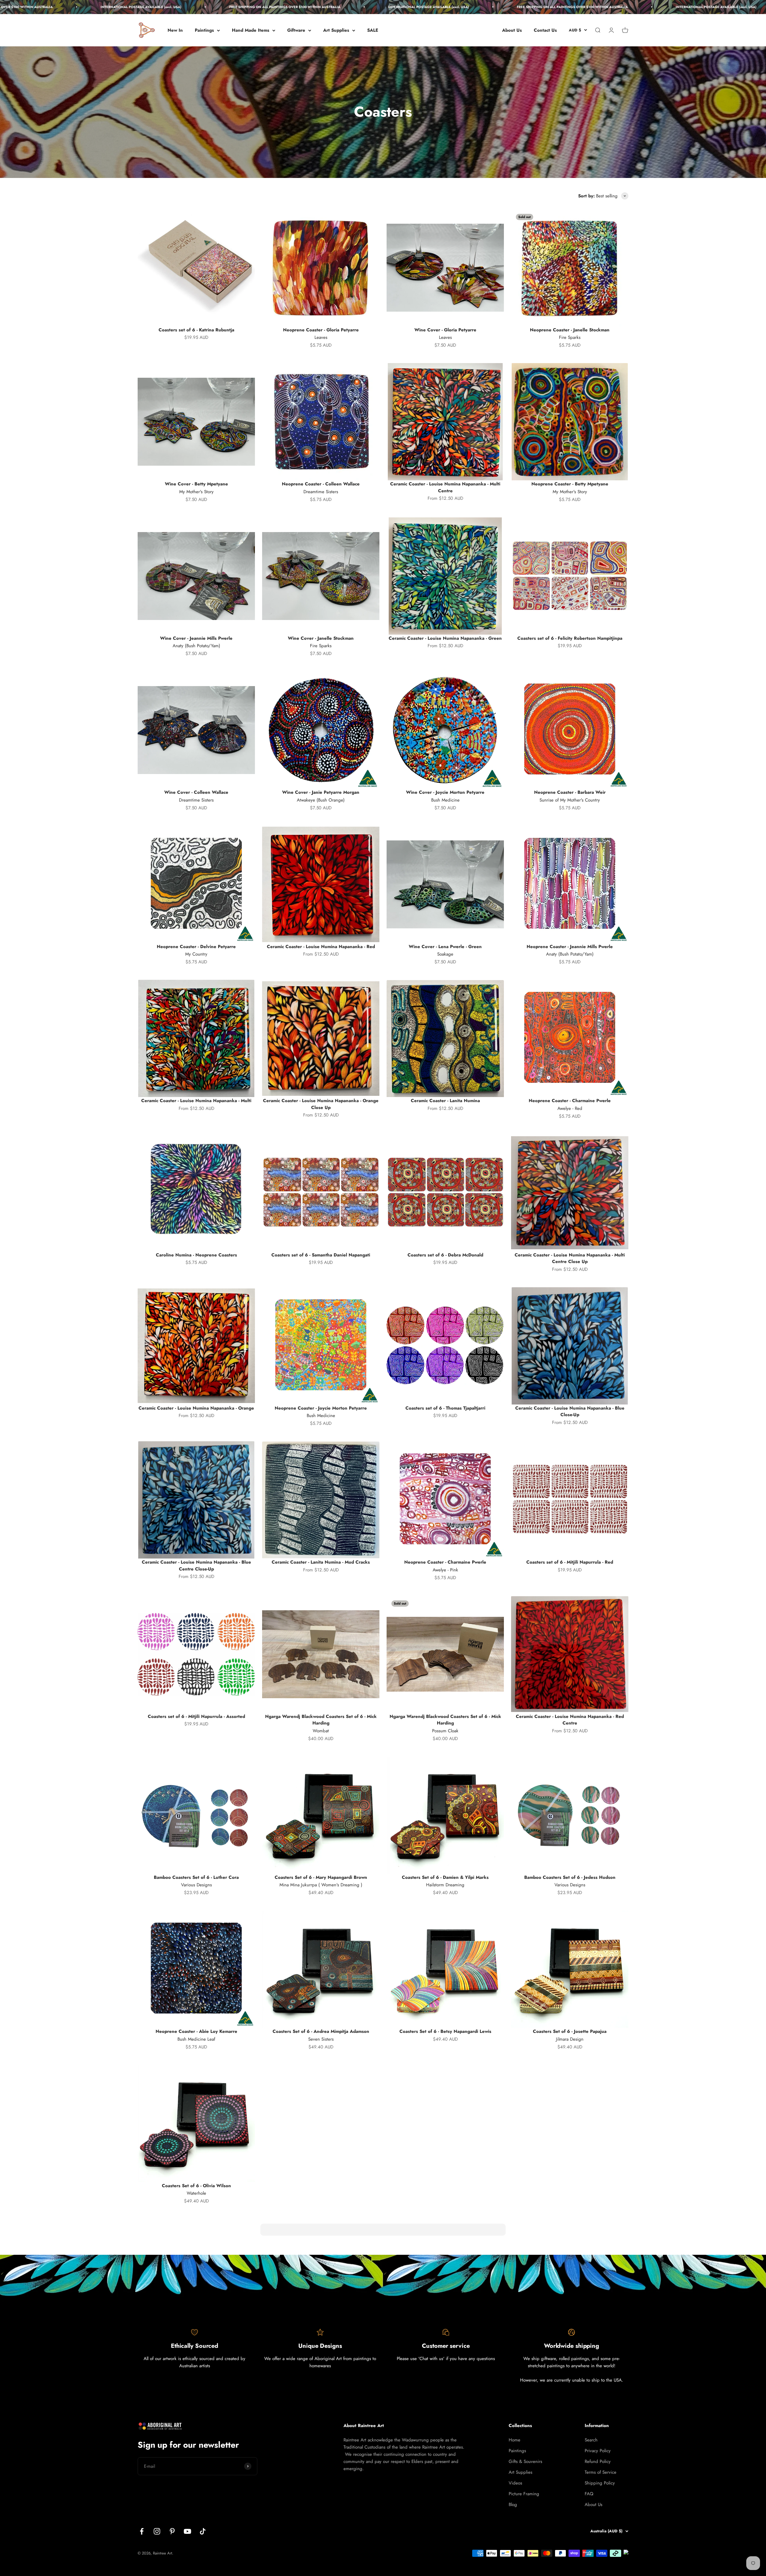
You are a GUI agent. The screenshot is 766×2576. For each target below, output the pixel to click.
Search (591, 2440)
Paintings (204, 30)
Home (515, 2440)
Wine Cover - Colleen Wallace (196, 792)
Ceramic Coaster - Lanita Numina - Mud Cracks (321, 1562)
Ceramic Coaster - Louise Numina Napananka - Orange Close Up (321, 1104)
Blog (513, 2505)
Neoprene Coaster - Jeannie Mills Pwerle (570, 947)
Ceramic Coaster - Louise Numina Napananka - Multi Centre (445, 487)
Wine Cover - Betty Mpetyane (196, 484)
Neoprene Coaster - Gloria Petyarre (321, 330)
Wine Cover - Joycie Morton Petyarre (445, 792)
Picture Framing (524, 2494)
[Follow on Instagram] (157, 2531)
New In (175, 30)
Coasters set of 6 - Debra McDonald (445, 1255)
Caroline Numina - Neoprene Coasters (196, 1255)
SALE (373, 30)
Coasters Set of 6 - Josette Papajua (570, 2031)
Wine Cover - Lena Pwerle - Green (445, 947)
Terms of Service (601, 2472)
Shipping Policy (600, 2483)
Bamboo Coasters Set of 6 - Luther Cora (196, 1877)
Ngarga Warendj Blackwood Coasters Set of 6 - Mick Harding (321, 1720)
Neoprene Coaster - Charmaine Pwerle (570, 1101)
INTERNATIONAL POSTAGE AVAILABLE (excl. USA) (279, 7)
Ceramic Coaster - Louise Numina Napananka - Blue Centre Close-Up (196, 1566)
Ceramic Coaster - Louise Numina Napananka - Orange (196, 1408)
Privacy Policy (598, 2451)
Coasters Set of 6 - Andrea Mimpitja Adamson (321, 2031)
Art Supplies (336, 30)
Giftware (296, 30)
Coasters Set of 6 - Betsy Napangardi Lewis (445, 2031)
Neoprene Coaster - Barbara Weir (570, 792)
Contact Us (545, 30)
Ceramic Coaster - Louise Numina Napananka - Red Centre (570, 1720)
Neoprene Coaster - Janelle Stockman (570, 330)
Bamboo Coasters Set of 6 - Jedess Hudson (570, 1877)
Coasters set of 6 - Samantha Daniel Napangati (321, 1255)
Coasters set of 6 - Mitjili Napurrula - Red (570, 1562)
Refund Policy (598, 2461)
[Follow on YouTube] (187, 2531)
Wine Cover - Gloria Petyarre (445, 330)
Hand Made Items (251, 30)
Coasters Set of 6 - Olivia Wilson (196, 2186)
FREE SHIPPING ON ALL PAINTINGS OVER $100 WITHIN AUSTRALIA (136, 7)
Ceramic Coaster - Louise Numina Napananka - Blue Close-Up (570, 1412)
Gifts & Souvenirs (525, 2461)
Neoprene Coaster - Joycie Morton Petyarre (321, 1408)
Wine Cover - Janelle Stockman (321, 638)
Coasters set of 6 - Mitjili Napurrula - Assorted (196, 1716)
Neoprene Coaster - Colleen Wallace (321, 484)
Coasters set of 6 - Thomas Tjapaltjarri (445, 1408)
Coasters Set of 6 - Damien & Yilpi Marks (445, 1877)
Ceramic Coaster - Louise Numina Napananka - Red (321, 947)
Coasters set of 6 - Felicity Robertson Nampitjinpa (570, 638)
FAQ (589, 2494)
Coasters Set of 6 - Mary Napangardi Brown (321, 1877)
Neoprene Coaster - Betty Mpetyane (570, 484)
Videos (515, 2483)
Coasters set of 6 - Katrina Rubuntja (196, 330)
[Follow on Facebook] (142, 2531)
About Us (512, 30)
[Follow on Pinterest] (172, 2531)
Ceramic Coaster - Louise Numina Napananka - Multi (196, 1101)
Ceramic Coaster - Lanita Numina (445, 1101)
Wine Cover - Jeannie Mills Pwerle (196, 638)
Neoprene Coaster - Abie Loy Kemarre (196, 2031)
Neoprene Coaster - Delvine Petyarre (196, 947)
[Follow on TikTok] (203, 2531)
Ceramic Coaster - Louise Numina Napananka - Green (445, 638)
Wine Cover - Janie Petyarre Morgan (321, 792)
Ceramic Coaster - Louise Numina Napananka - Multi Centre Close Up (570, 1258)
